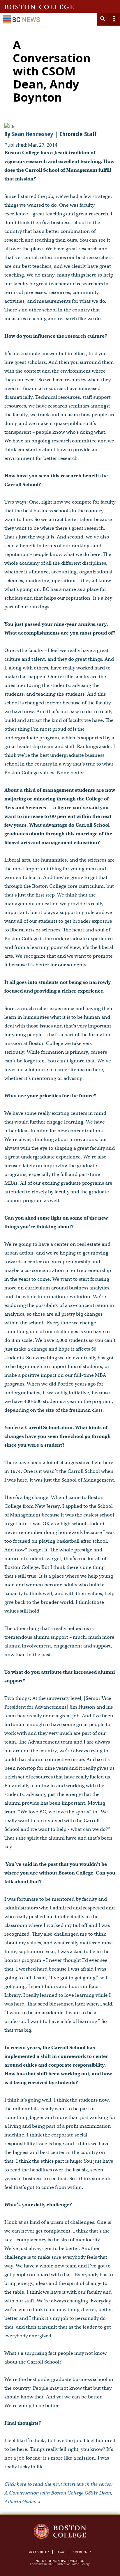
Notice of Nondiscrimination (60, 2561)
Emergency (82, 2552)
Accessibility (39, 2552)
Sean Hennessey (33, 134)
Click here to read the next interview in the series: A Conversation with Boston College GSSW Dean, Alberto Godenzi (59, 2493)
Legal (61, 2552)
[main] (60, 1278)
